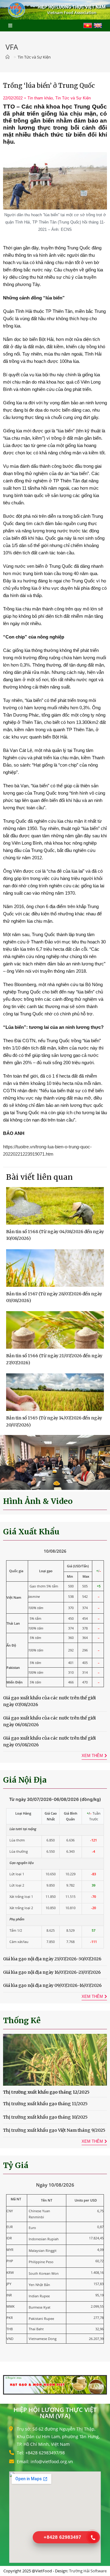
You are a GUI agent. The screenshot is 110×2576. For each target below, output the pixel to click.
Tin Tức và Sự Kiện (73, 98)
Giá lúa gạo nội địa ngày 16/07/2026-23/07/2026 (52, 1972)
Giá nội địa (25, 1780)
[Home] (9, 57)
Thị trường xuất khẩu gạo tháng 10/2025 (45, 2117)
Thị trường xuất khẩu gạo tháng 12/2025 (46, 2092)
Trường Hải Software (88, 2571)
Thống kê (22, 2020)
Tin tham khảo (40, 98)
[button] (7, 1463)
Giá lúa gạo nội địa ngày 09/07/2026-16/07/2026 (52, 1985)
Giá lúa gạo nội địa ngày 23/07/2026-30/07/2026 (52, 1959)
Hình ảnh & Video (38, 1501)
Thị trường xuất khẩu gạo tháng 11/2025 (45, 2104)
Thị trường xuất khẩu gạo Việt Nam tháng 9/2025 (54, 2130)
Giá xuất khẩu (31, 1532)
